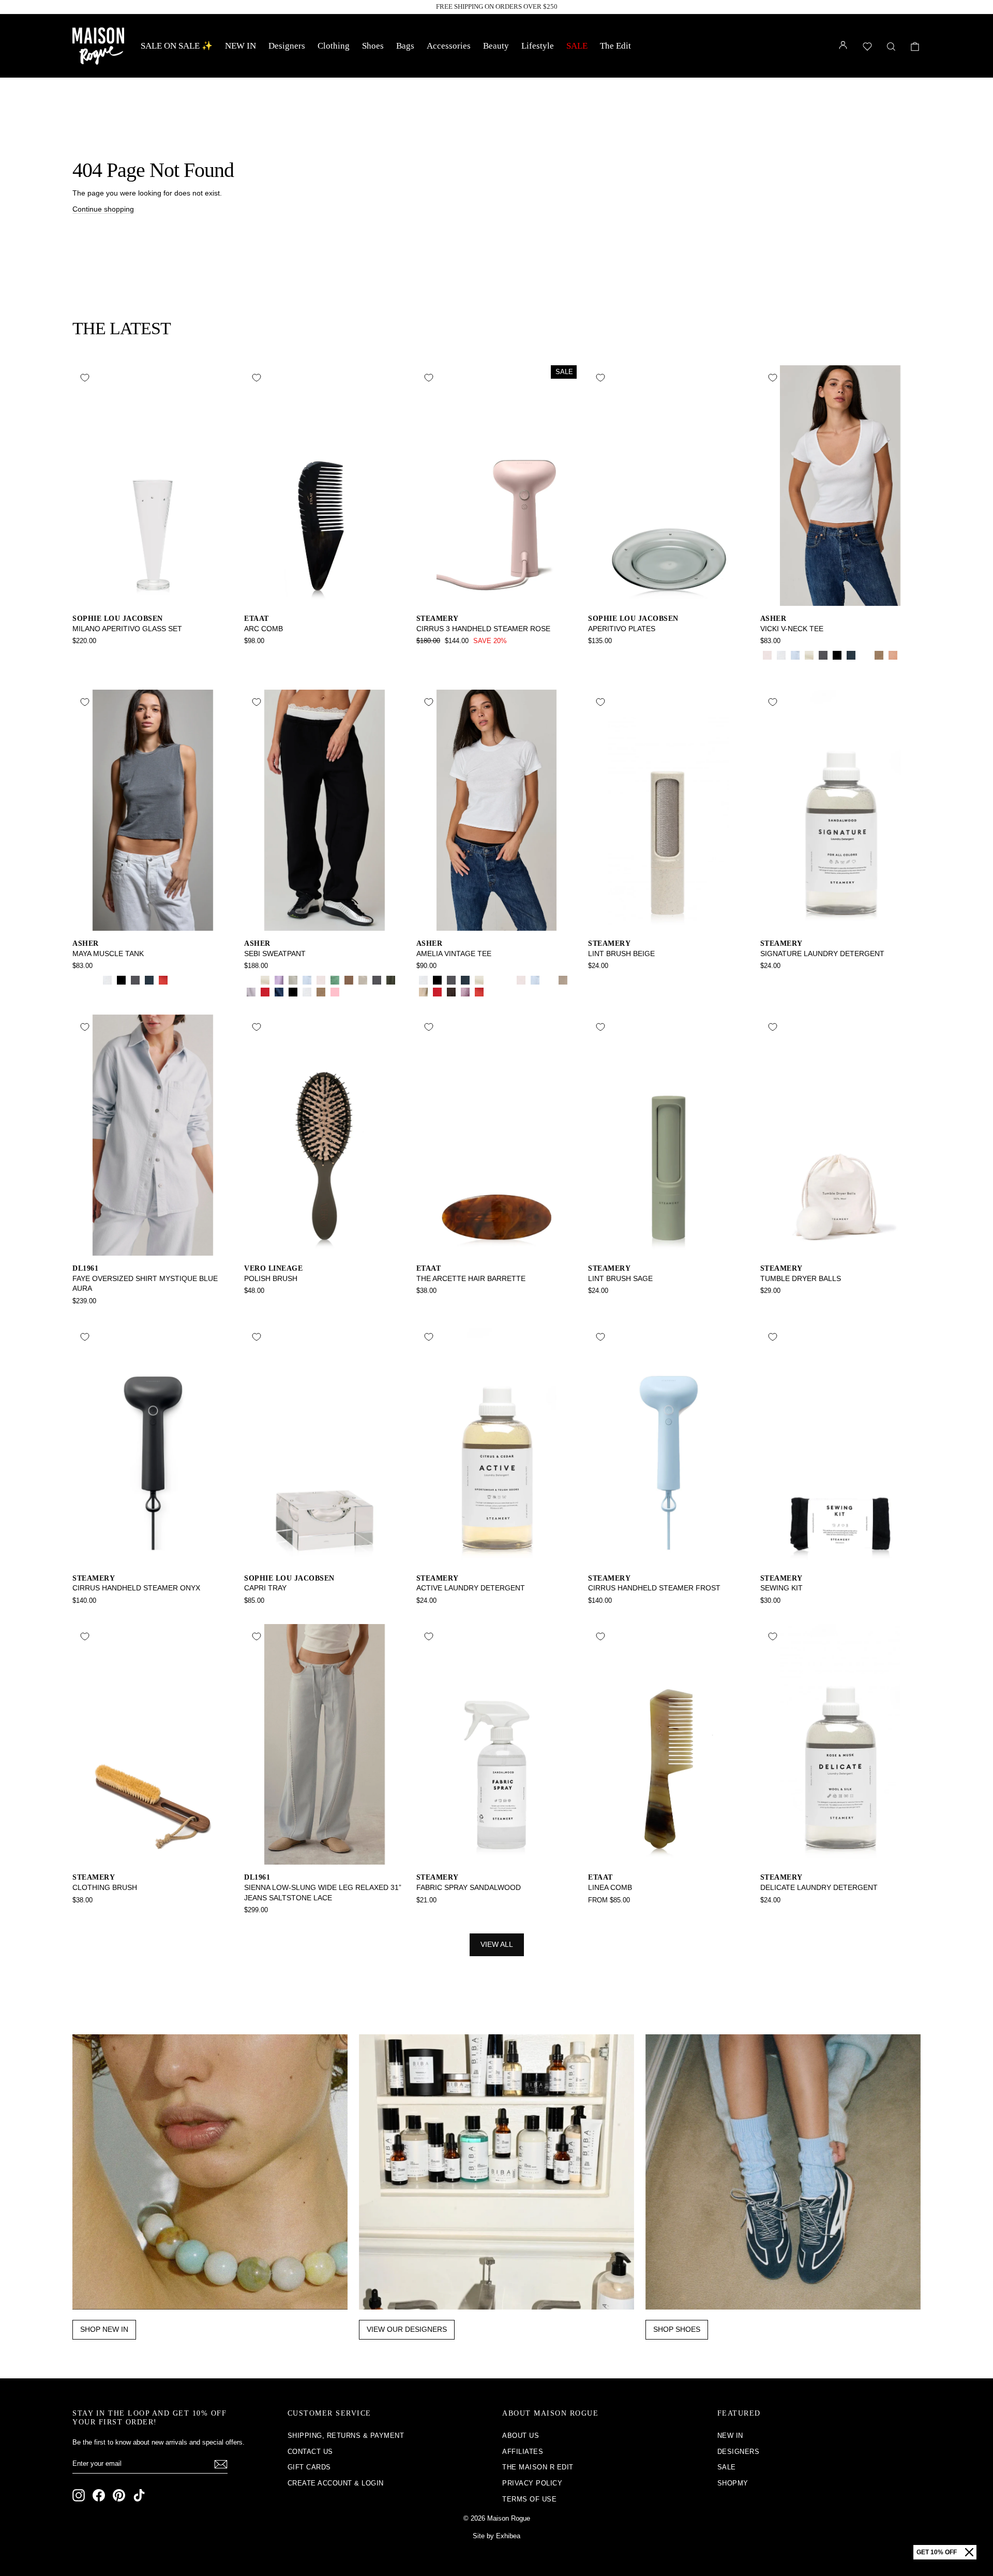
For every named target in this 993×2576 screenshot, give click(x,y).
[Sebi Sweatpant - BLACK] (293, 992)
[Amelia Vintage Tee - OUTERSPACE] (465, 980)
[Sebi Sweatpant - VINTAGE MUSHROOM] (321, 992)
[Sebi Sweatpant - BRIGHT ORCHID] (279, 980)
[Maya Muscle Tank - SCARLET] (163, 980)
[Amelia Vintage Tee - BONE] (479, 980)
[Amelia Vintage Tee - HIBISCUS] (437, 992)
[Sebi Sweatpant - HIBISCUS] (265, 992)
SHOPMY (733, 2483)
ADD (153, 595)
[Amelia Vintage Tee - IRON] (451, 992)
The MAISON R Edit (538, 2467)
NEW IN (240, 46)
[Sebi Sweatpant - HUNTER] (251, 980)
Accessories (449, 46)
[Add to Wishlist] (85, 378)
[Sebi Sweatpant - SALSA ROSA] (321, 980)
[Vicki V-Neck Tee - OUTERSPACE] (851, 655)
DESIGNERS (739, 2452)
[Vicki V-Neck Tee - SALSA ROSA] (767, 655)
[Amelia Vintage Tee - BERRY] (465, 992)
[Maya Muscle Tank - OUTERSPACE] (149, 980)
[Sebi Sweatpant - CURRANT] (349, 992)
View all (497, 1944)
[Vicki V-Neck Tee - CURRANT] (907, 655)
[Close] (969, 2552)
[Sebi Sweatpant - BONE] (265, 980)
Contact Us (310, 2452)
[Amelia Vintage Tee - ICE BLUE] (535, 980)
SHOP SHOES (677, 2329)
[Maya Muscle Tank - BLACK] (121, 980)
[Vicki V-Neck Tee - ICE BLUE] (795, 655)
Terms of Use (529, 2499)
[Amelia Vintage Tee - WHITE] (423, 980)
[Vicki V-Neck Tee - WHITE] (781, 655)
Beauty (496, 46)
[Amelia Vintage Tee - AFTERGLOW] (423, 992)
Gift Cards (309, 2467)
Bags (405, 46)
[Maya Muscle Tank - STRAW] (79, 980)
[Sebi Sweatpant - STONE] (363, 980)
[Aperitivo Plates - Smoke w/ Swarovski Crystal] (595, 655)
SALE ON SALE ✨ (177, 46)
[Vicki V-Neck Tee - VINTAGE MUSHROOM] (879, 655)
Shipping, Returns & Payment (346, 2436)
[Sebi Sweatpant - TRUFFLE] (363, 992)
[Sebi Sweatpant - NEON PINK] (335, 992)
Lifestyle (538, 46)
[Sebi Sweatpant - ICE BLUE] (307, 980)
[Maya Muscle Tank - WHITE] (107, 980)
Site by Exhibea (496, 2536)
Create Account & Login (336, 2483)
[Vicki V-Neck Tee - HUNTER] (865, 655)
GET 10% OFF (937, 2552)
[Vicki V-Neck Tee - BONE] (809, 655)
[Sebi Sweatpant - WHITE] (307, 992)
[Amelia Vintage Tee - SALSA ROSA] (521, 980)
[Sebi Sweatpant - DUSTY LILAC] (251, 992)
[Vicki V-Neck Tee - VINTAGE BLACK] (823, 655)
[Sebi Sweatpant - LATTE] (349, 980)
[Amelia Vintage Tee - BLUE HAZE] (549, 980)
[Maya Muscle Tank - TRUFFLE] (177, 980)
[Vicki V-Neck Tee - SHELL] (893, 655)
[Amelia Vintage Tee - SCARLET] (479, 992)
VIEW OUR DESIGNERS (407, 2329)
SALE (577, 46)
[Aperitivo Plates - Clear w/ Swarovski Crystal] (609, 655)
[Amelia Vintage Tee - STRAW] (507, 980)
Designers (287, 46)
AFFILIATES (523, 2452)
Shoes (373, 46)
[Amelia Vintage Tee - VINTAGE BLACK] (451, 980)
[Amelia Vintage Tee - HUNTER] (493, 980)
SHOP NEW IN (104, 2329)
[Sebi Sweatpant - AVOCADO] (335, 980)
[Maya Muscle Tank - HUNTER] (93, 980)
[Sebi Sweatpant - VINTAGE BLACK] (377, 980)
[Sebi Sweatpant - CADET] (279, 992)
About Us (521, 2436)
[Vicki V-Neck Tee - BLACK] (837, 655)
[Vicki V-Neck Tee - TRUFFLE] (767, 667)
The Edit (615, 46)
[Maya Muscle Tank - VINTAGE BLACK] (135, 980)
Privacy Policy (532, 2483)
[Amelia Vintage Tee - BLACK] (437, 980)
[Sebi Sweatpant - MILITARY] (391, 980)
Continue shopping (103, 209)
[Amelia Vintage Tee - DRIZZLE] (563, 980)
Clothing (334, 46)
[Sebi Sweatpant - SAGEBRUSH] (293, 980)
